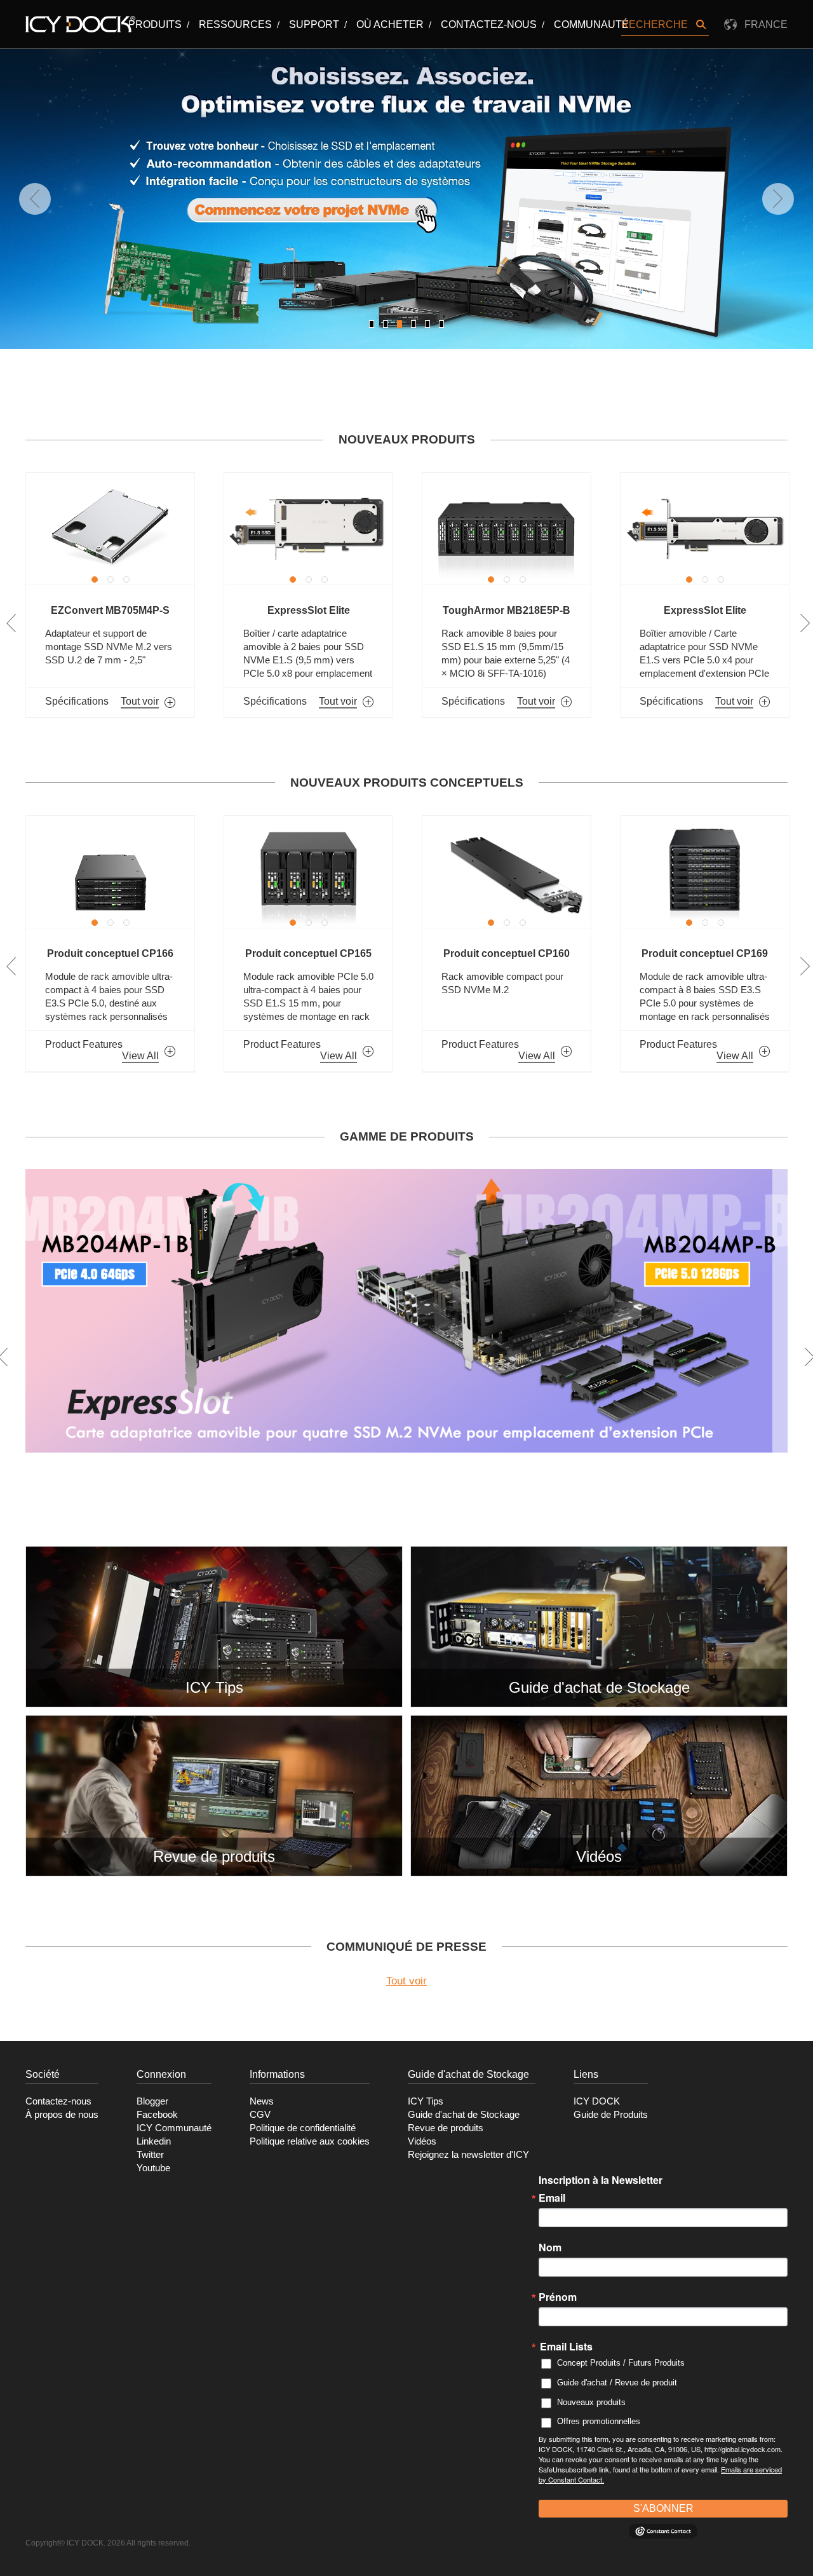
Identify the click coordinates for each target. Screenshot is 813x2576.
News (262, 2101)
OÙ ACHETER (390, 24)
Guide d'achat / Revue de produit (617, 2383)
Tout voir (406, 1981)
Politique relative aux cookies (310, 2141)
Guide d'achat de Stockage (464, 2115)
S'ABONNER (663, 2508)
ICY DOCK (597, 2101)
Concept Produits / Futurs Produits (621, 2363)
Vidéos (422, 2141)
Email (552, 2198)
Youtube (153, 2168)
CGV (260, 2115)
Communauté (591, 24)
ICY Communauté (174, 2128)
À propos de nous (62, 2115)
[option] (124, 595)
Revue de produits (446, 2128)
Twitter (150, 2155)
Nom (550, 2247)
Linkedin (154, 2141)
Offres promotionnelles (599, 2421)
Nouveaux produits (591, 2402)
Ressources (235, 24)
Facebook (157, 2115)
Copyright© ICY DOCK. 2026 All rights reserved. (108, 2543)
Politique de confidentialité (303, 2128)
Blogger (152, 2101)
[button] (372, 324)
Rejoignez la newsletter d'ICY (468, 2155)
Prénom (558, 2297)
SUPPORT (314, 24)
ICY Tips (426, 2101)
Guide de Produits (611, 2115)
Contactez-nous (489, 24)
